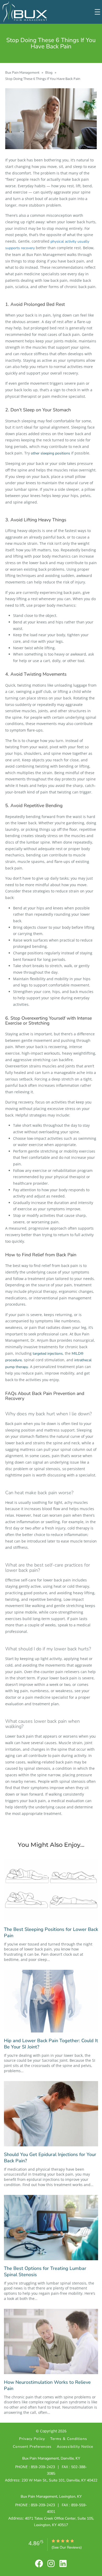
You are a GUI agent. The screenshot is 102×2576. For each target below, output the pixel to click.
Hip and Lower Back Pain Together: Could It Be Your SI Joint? (51, 2044)
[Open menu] (97, 12)
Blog (49, 73)
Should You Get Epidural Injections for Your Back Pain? (50, 2158)
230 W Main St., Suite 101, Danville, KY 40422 (59, 2480)
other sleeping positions (50, 453)
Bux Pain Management (22, 73)
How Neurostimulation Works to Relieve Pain (47, 2385)
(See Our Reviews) (67, 2547)
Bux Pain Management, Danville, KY (51, 2458)
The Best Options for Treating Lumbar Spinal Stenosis (45, 2272)
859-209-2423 (43, 2467)
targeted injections (48, 1354)
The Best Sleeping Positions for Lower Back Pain (51, 1933)
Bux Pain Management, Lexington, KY (51, 2496)
